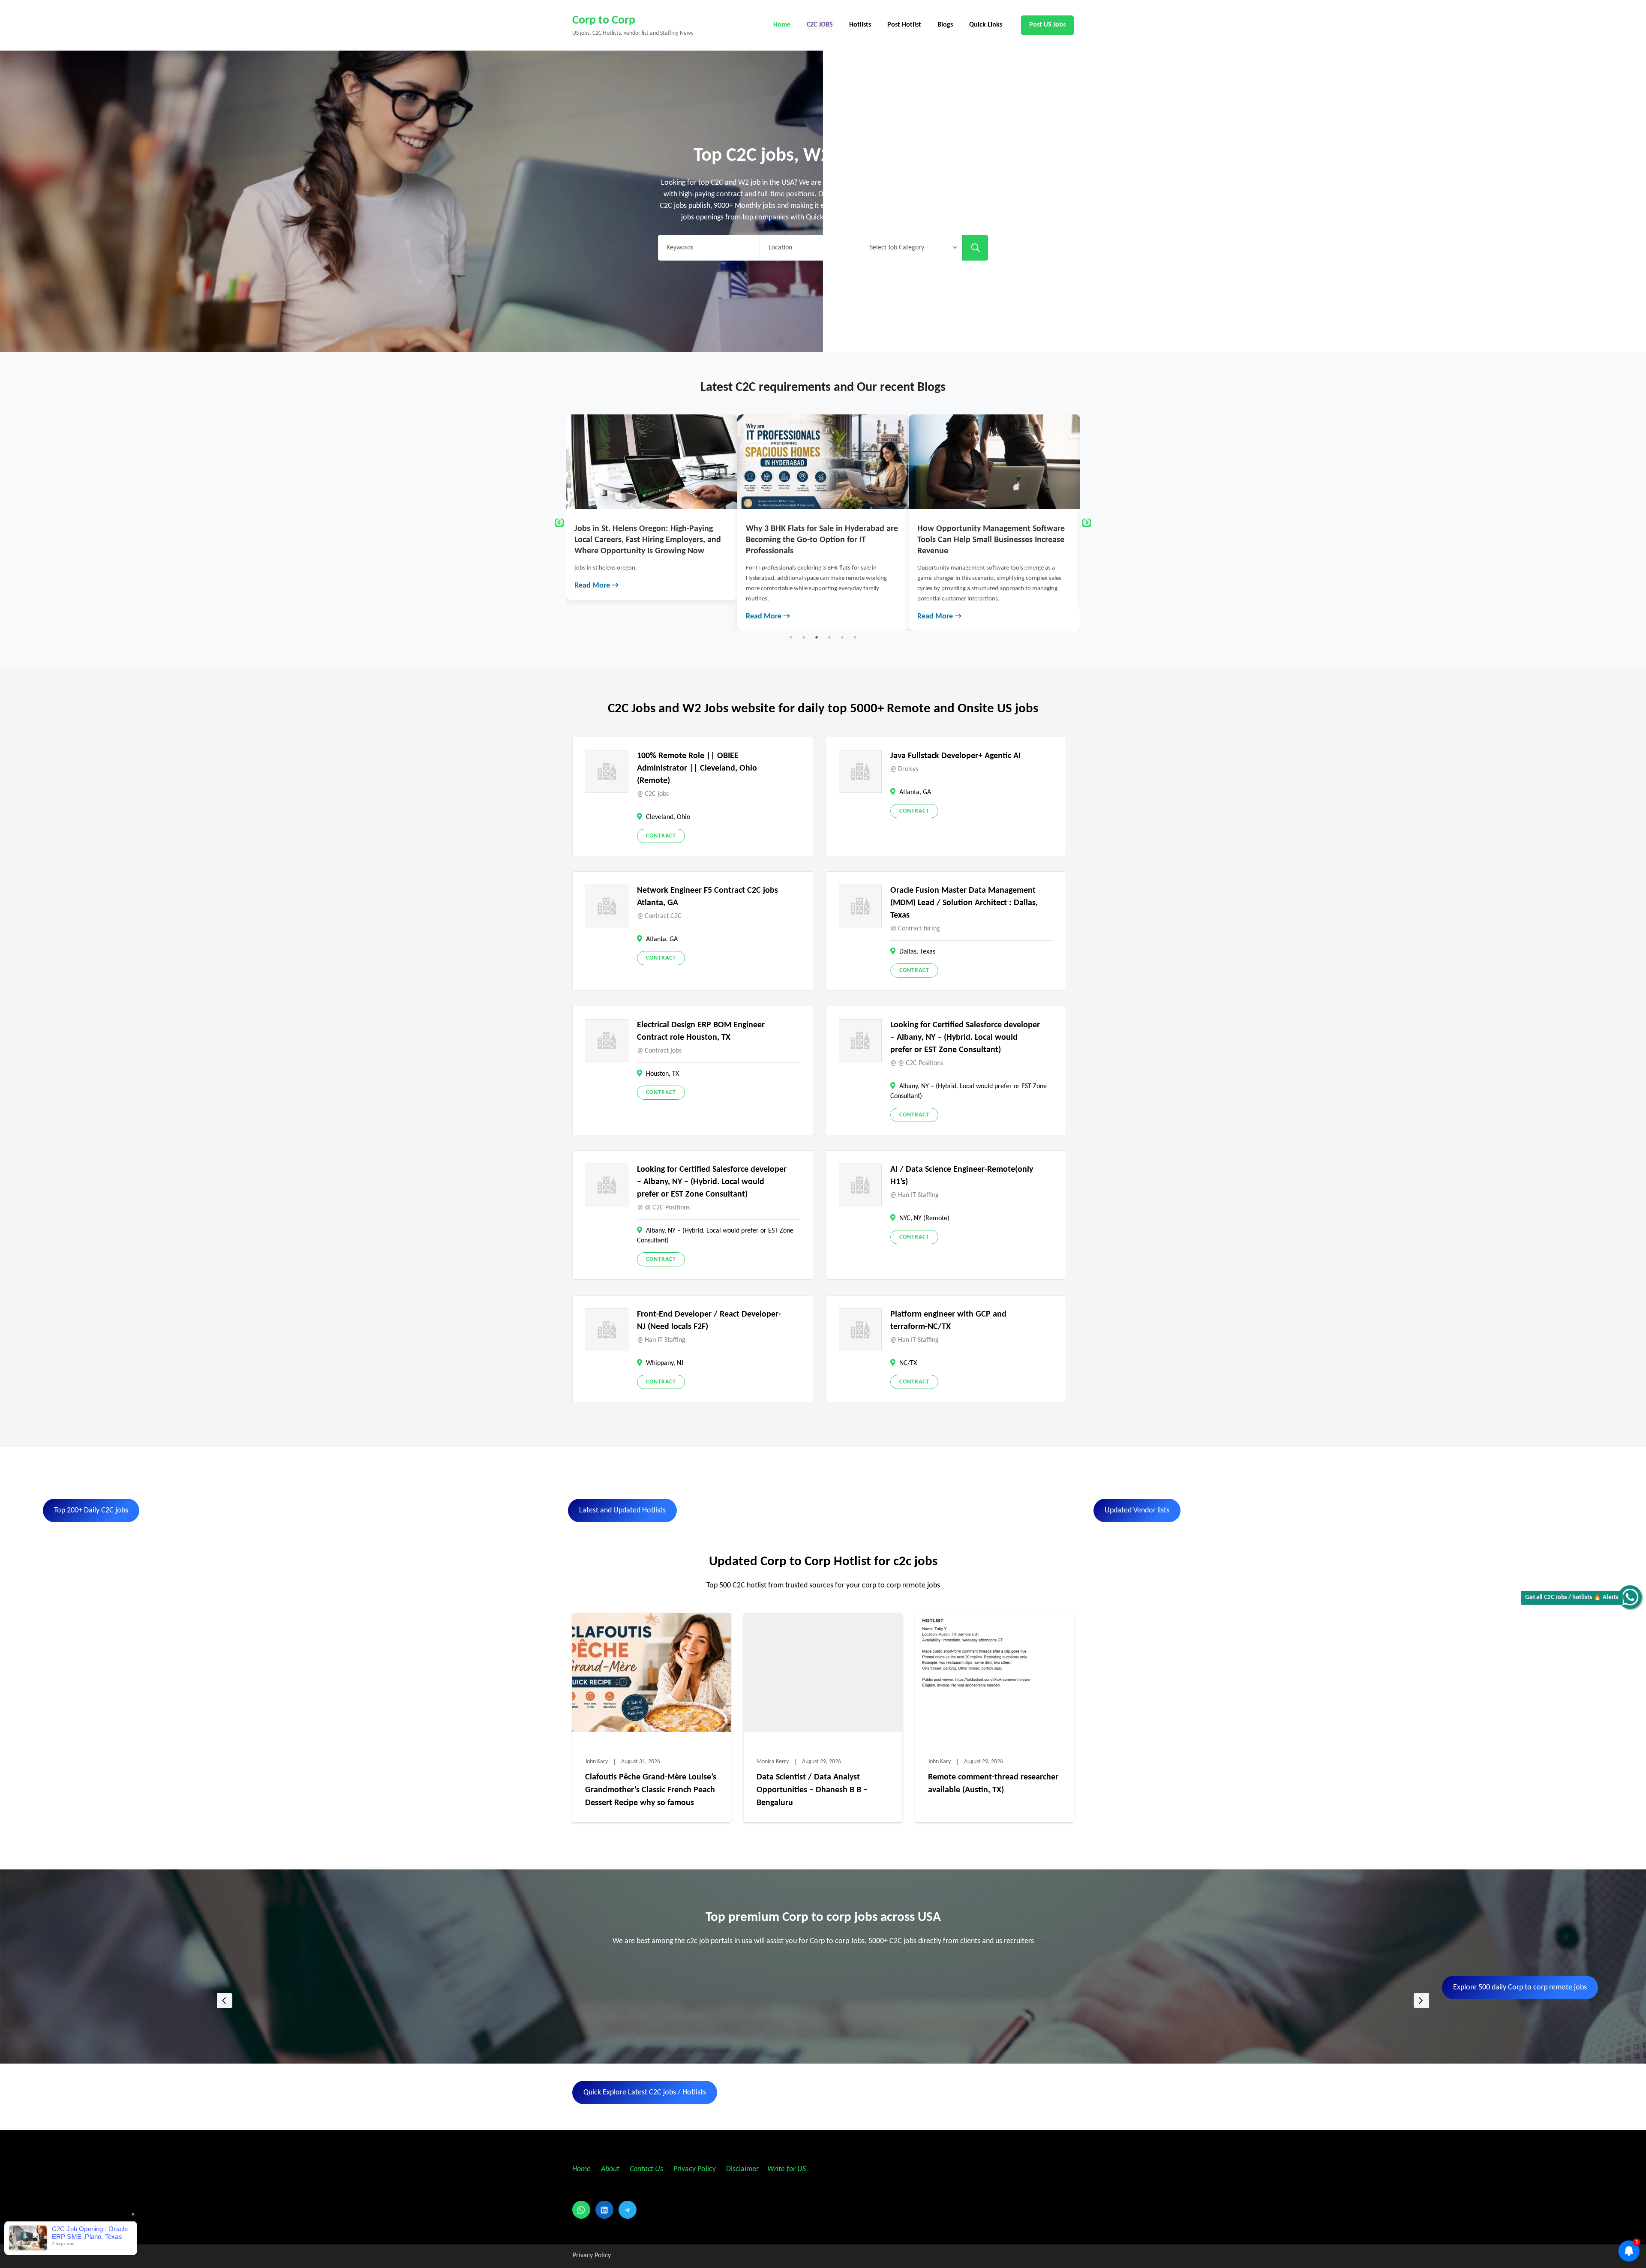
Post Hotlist (904, 25)
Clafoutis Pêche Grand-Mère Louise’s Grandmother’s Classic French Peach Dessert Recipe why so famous (983, 540)
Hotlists (860, 25)
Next (1087, 523)
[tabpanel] (652, 523)
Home (782, 25)
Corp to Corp (604, 21)
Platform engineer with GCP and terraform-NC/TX (948, 1321)
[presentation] (225, 2001)
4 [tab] (829, 637)
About (611, 2169)
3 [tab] (817, 637)
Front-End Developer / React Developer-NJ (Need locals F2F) (709, 1321)
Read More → (596, 616)
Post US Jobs (1047, 25)
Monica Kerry (773, 1762)
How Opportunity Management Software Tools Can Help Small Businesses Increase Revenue (648, 540)
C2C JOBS (820, 25)
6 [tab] (855, 637)
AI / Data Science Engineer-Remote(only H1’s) (962, 1176)
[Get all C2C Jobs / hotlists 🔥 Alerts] (1630, 1597)
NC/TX (908, 1363)
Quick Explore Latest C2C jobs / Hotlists (645, 2092)
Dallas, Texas (917, 952)
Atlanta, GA (915, 792)
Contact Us (646, 2169)
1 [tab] (791, 637)
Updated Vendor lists (1137, 1510)
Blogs (945, 25)
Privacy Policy (694, 2169)
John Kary (596, 1762)
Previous (559, 523)
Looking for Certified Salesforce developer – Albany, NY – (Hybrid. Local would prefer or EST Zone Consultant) (965, 1038)
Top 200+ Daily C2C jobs (91, 1510)
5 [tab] (842, 637)
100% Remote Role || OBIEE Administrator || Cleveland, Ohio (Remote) (697, 768)
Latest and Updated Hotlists (622, 1510)
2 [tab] (804, 637)
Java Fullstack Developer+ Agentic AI (955, 756)
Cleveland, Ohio (668, 817)
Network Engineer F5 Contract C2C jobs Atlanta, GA (707, 897)
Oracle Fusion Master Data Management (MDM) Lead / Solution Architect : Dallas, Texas (964, 903)
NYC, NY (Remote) (924, 1218)
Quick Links (986, 25)
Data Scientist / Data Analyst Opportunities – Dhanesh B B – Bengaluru (812, 1790)
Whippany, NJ (665, 1363)
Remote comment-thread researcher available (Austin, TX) (993, 1784)
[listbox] (823, 2000)
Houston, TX (662, 1074)
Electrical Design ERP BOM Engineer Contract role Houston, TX (701, 1031)
